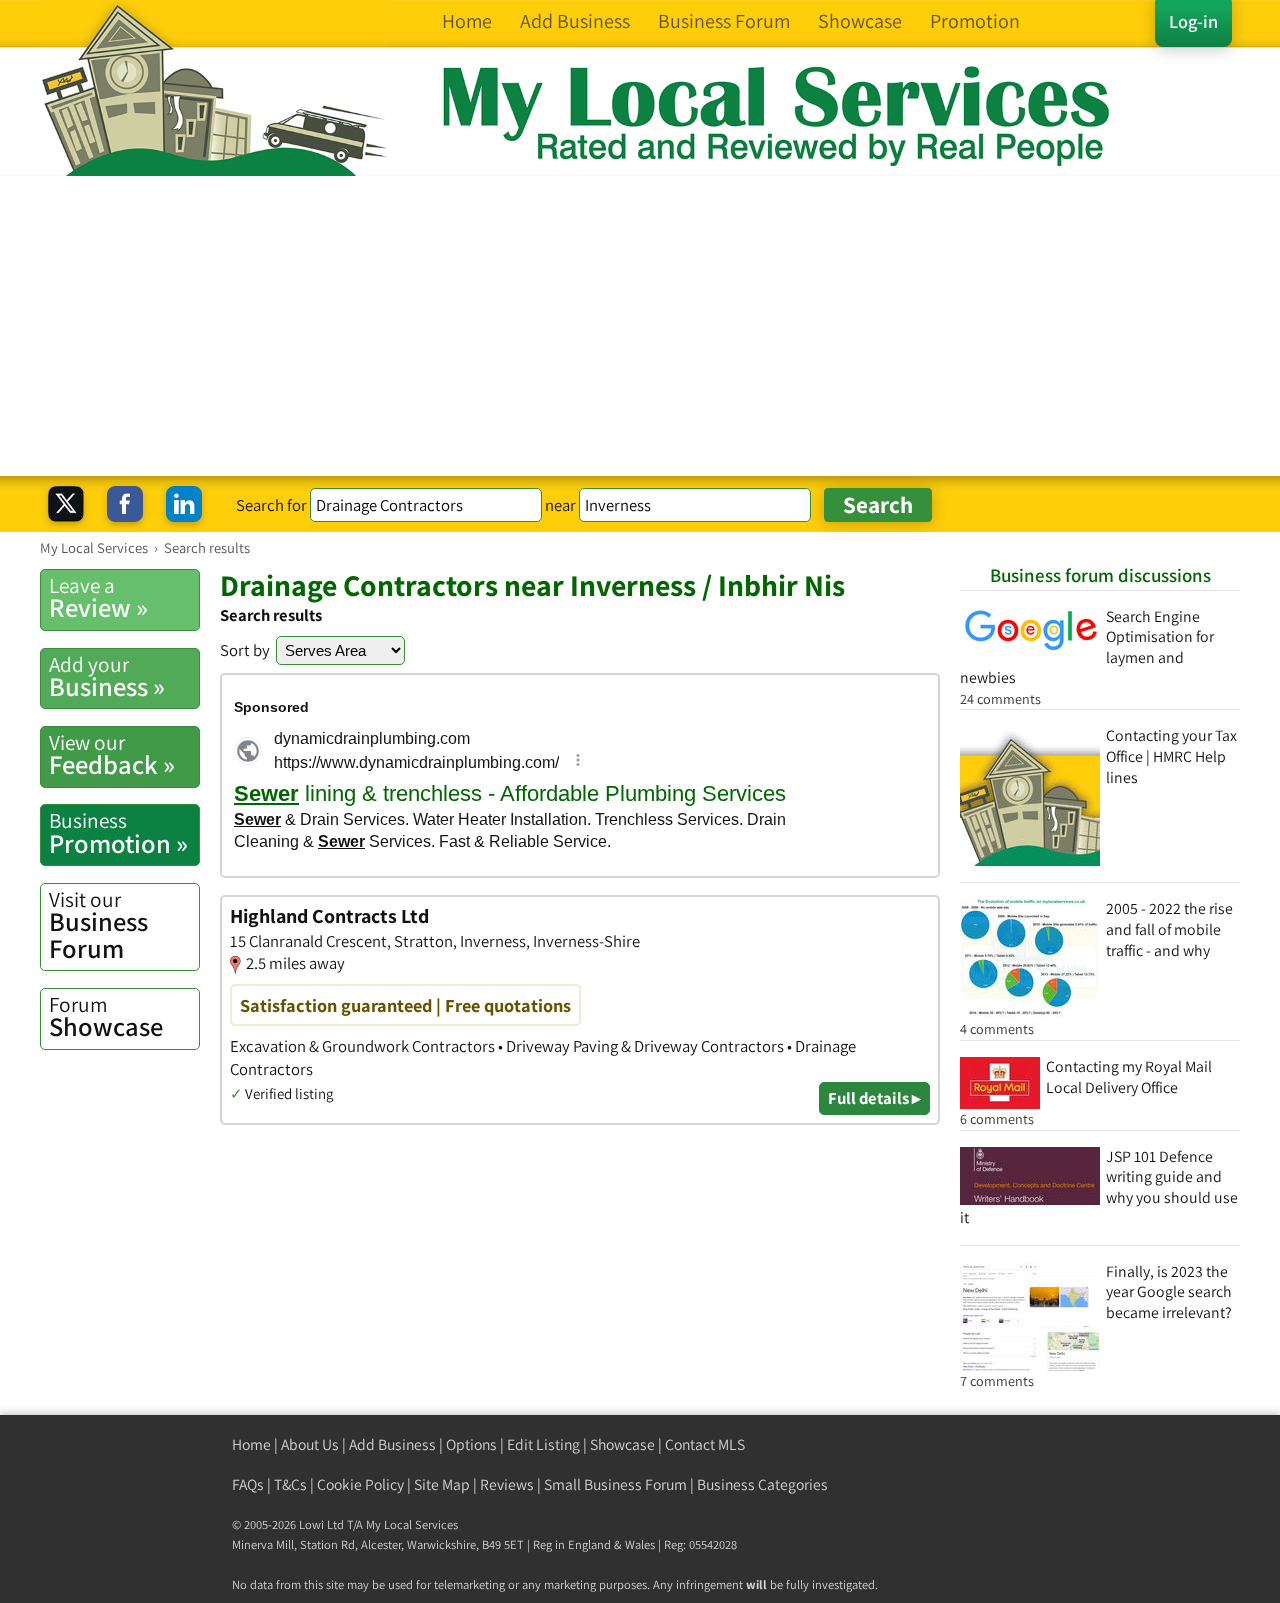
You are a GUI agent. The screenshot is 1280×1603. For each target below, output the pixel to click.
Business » (107, 677)
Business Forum (98, 925)
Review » (98, 598)
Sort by (245, 650)
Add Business (392, 1444)
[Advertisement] (640, 326)
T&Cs (290, 1484)
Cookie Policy (360, 1484)
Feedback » (112, 755)
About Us (310, 1444)
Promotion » (118, 833)
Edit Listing (543, 1444)
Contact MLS (705, 1444)
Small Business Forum (615, 1484)
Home (251, 1444)
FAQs (248, 1484)
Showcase (106, 1017)
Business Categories (762, 1484)
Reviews (507, 1484)
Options (471, 1444)
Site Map (442, 1484)
